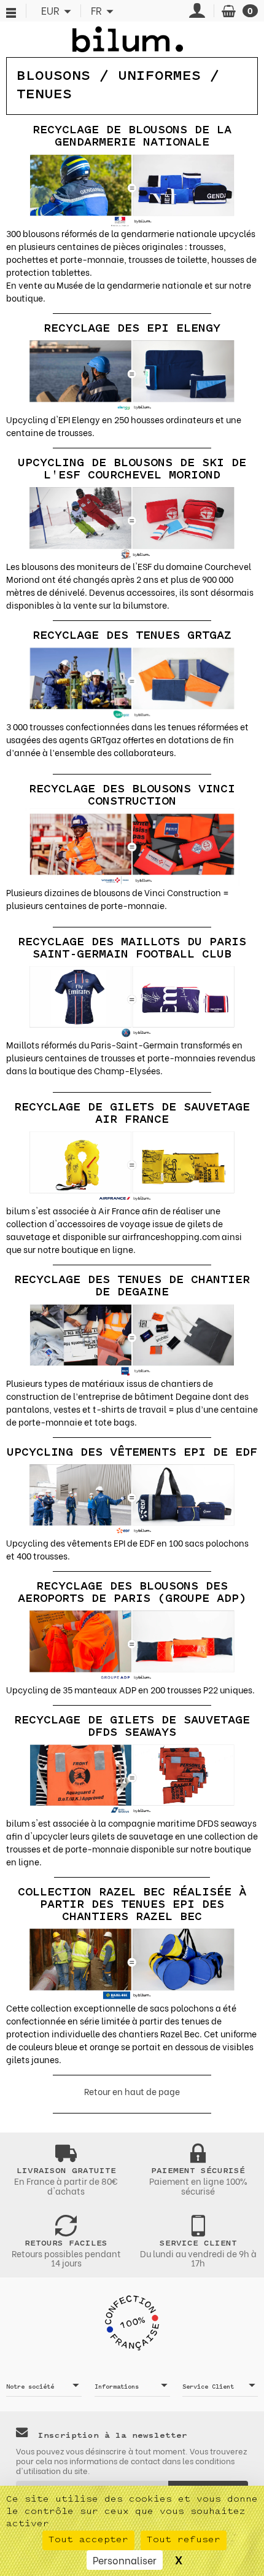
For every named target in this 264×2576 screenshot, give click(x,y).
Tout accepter (88, 2540)
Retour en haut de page (132, 2091)
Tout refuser (184, 2540)
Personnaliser (125, 2560)
